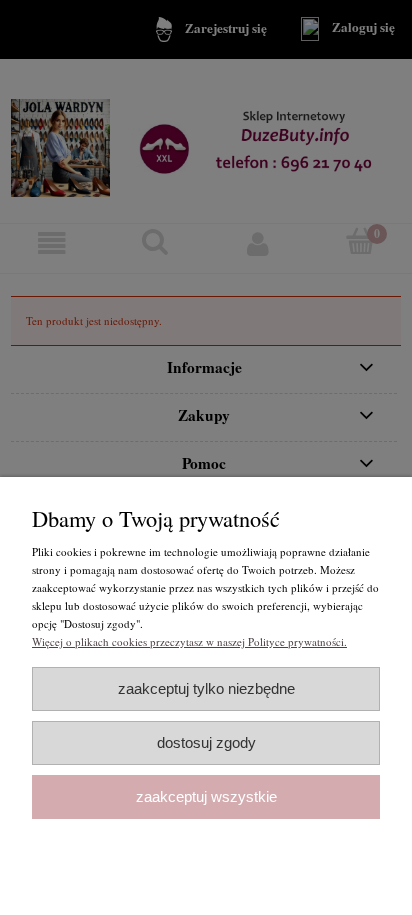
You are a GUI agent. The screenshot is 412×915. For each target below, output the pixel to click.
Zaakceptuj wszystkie (206, 796)
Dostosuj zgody (206, 742)
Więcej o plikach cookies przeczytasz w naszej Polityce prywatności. (189, 641)
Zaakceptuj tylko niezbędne (206, 688)
